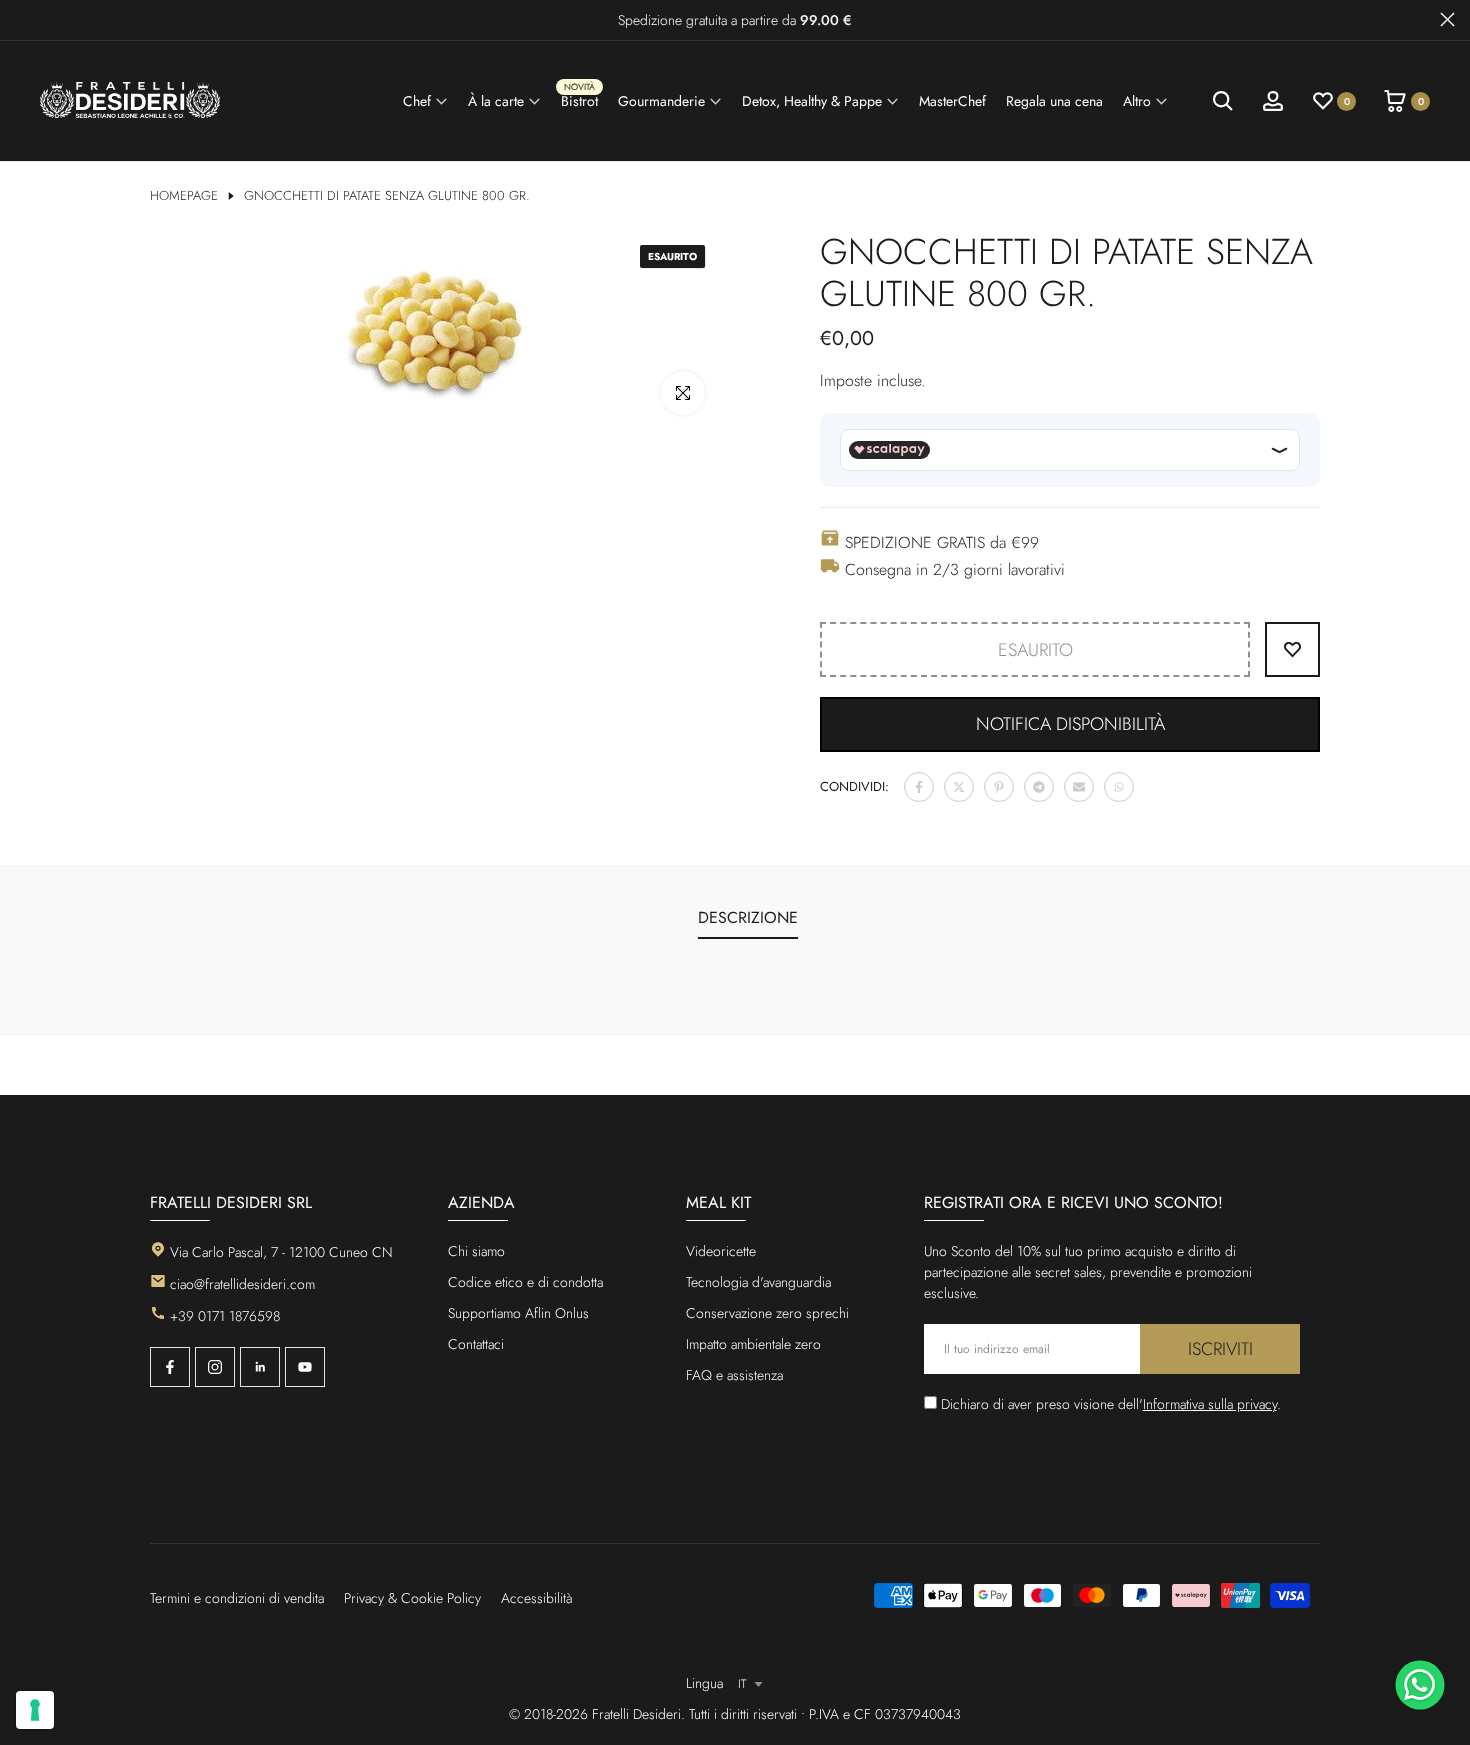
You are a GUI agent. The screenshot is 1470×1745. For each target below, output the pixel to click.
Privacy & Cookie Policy (412, 1598)
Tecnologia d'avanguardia (758, 1282)
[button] (1070, 724)
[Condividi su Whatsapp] (1119, 787)
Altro (1137, 101)
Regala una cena (1054, 101)
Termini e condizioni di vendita (237, 1598)
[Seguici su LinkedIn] (260, 1367)
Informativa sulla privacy (1210, 1404)
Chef (417, 101)
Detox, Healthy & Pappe (812, 101)
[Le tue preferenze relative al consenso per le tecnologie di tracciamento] (35, 1710)
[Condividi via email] (1079, 787)
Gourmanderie (661, 101)
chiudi (22, 19)
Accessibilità (537, 1598)
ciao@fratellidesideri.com (242, 1284)
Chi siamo (476, 1251)
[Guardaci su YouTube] (305, 1367)
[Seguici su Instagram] (215, 1367)
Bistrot (579, 98)
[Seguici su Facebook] (170, 1367)
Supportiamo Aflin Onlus (518, 1313)
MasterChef (952, 101)
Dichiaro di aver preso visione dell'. (1111, 1404)
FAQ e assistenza (734, 1375)
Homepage (184, 196)
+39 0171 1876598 (225, 1316)
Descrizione (748, 917)
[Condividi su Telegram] (1039, 787)
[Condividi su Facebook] (919, 787)
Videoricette (721, 1251)
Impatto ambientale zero (753, 1344)
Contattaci (476, 1344)
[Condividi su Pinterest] (999, 787)
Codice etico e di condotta (525, 1282)
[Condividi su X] (959, 787)
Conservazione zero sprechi (767, 1313)
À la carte (496, 101)
